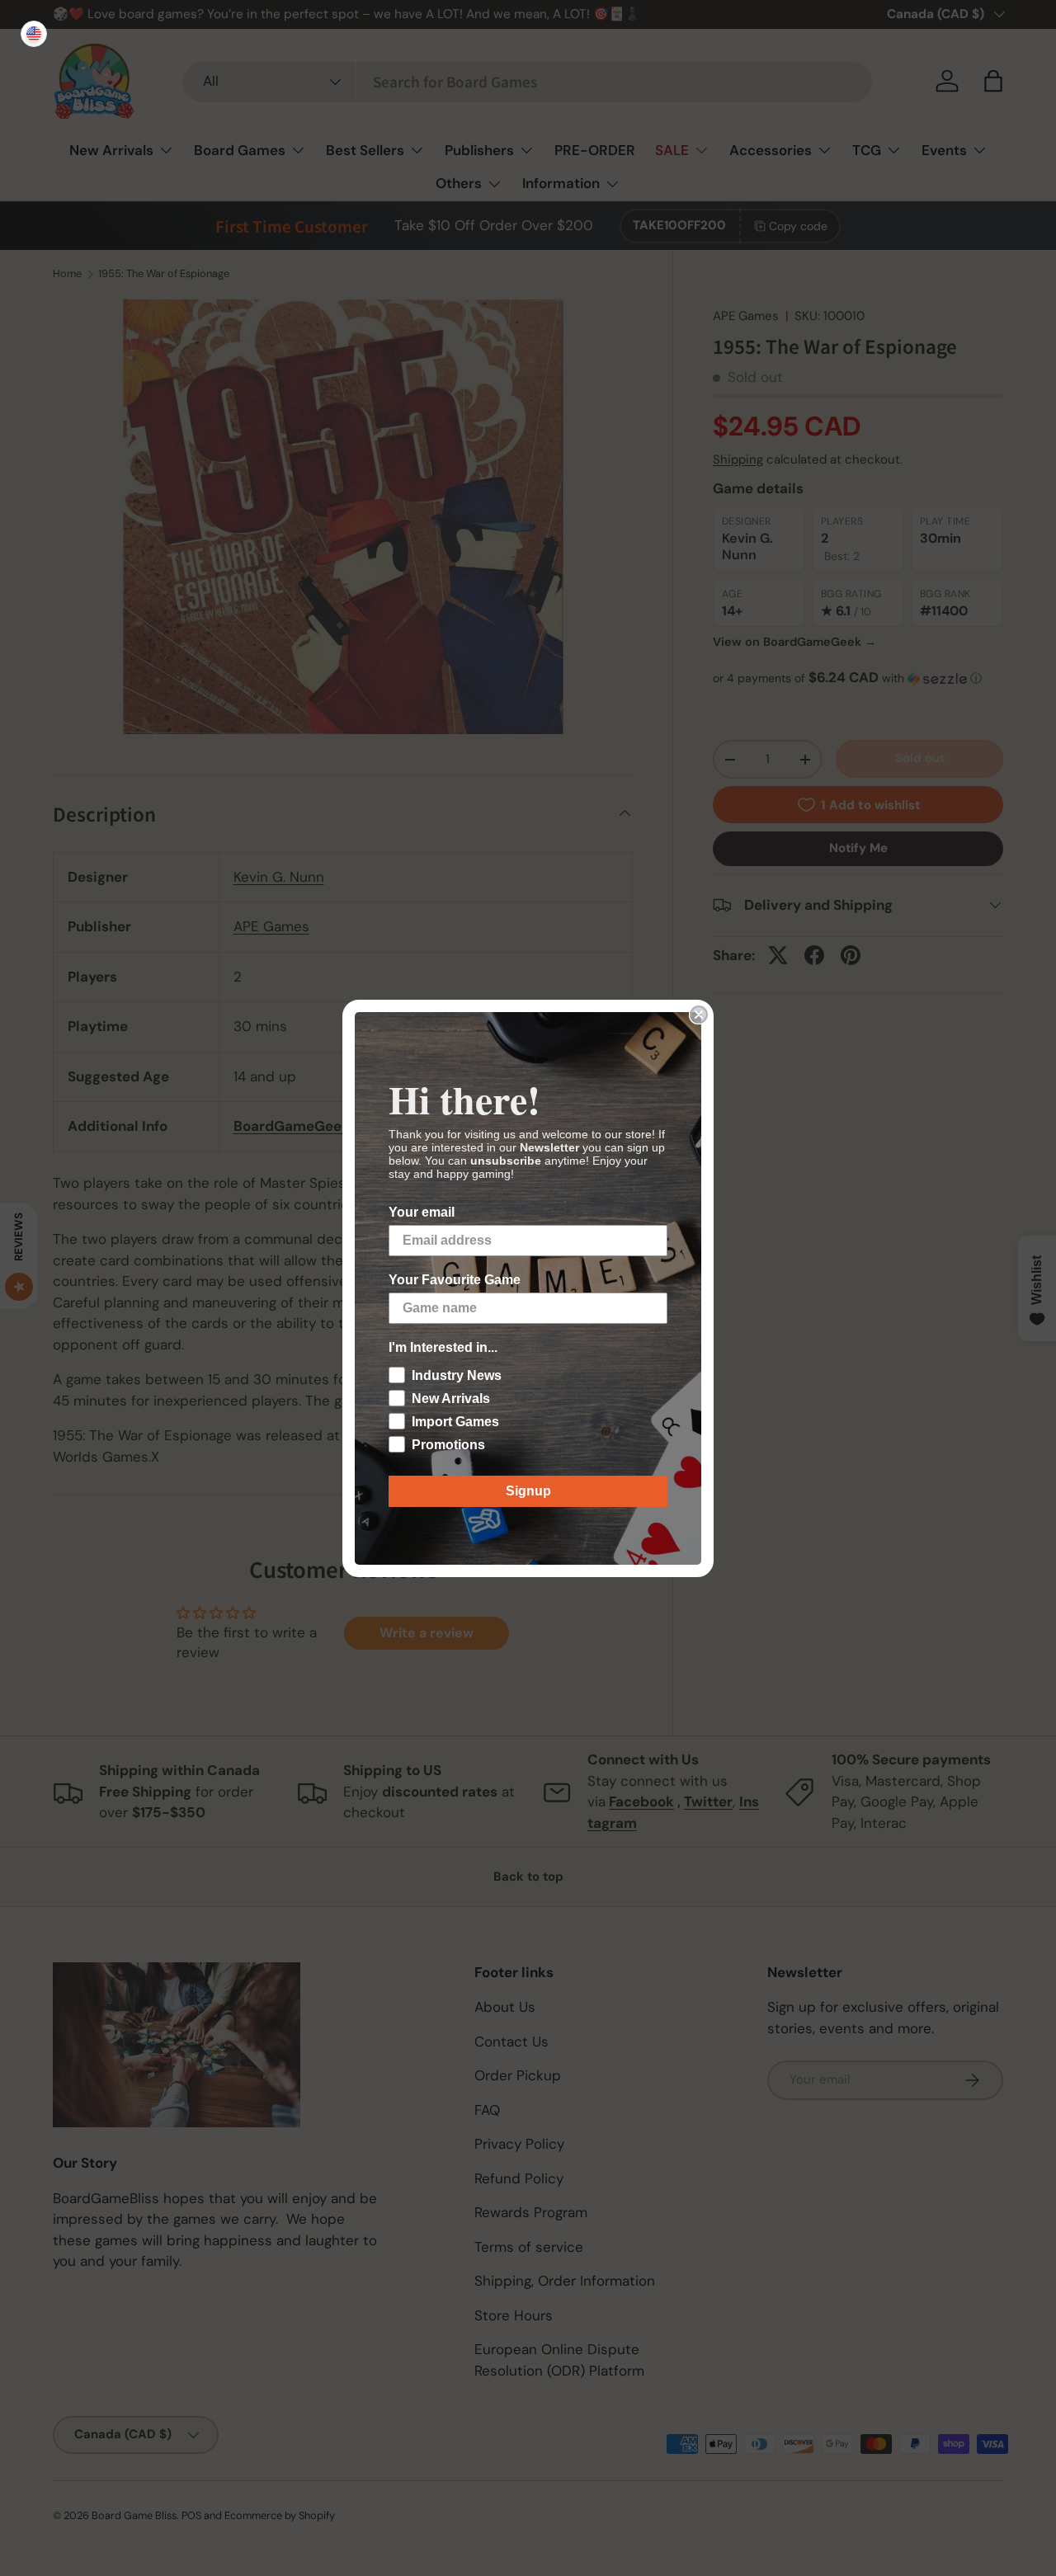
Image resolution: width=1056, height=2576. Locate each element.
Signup (528, 1491)
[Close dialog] (699, 1015)
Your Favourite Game (455, 1280)
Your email (422, 1212)
